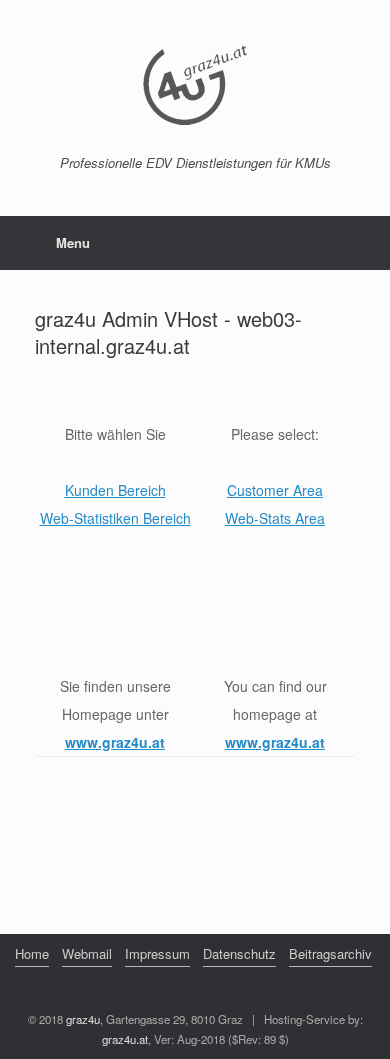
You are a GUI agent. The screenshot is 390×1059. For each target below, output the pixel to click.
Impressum (157, 953)
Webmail (87, 953)
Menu (73, 242)
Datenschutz (239, 953)
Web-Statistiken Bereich (115, 518)
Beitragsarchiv (330, 953)
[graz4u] (195, 85)
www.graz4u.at (115, 742)
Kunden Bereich (115, 490)
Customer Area (275, 490)
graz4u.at (125, 1039)
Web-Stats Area (275, 518)
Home (32, 953)
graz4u (83, 1019)
